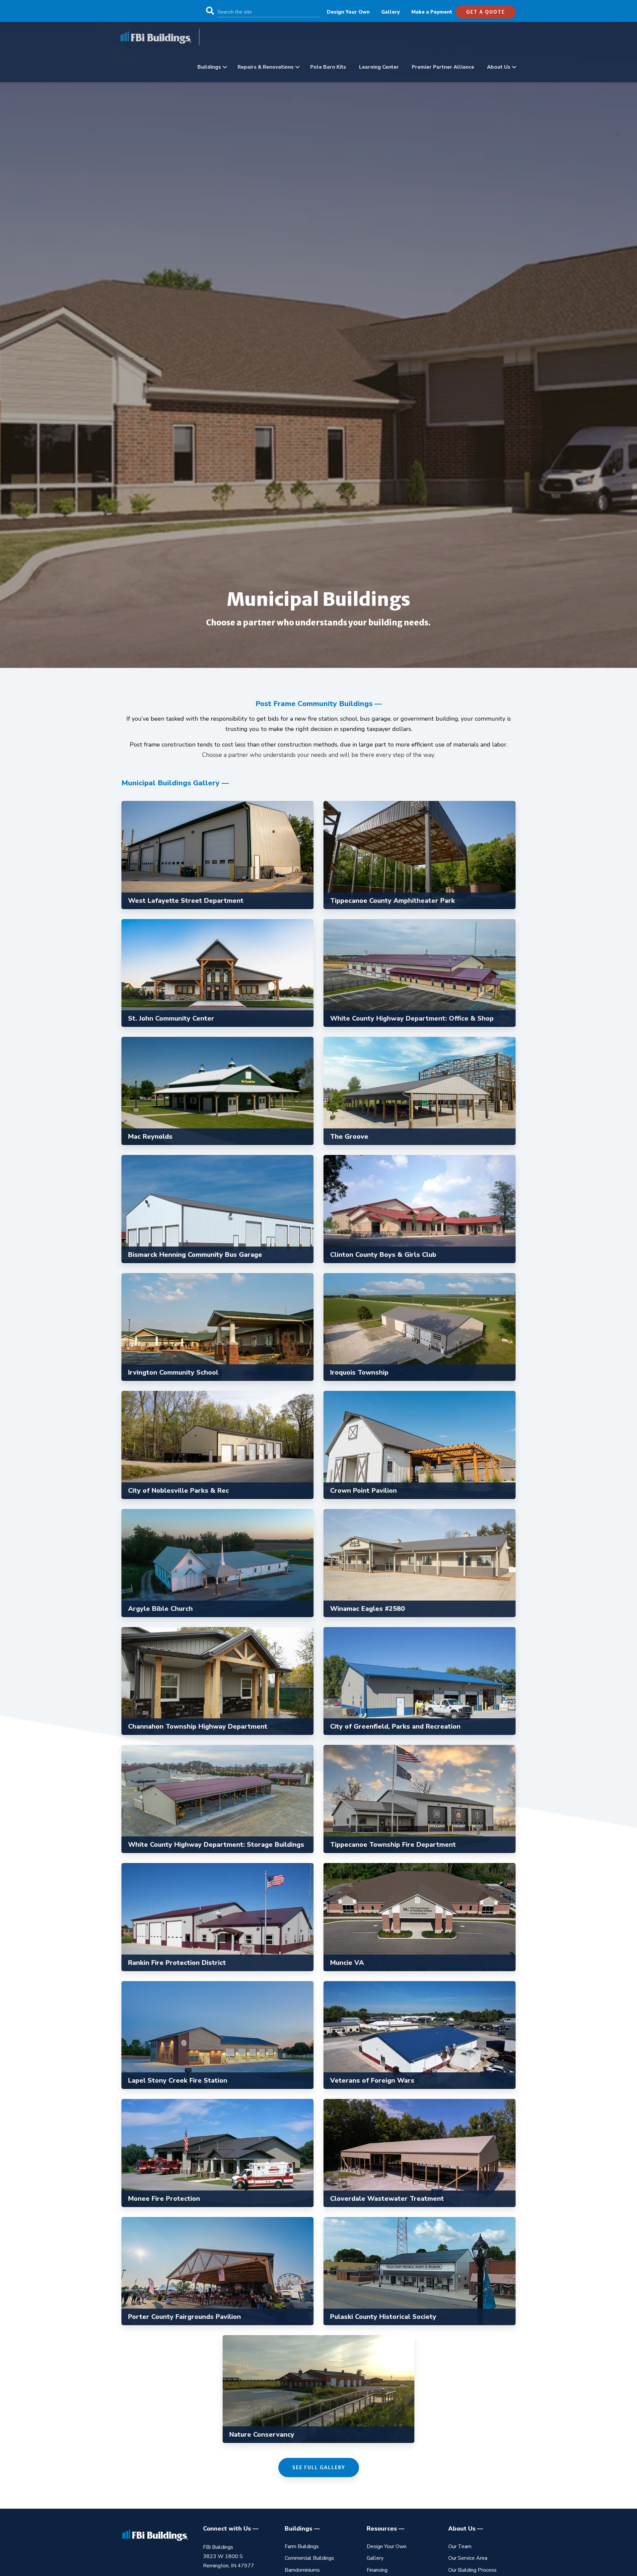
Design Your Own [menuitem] (348, 12)
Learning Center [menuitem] (379, 67)
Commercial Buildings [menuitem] (309, 2558)
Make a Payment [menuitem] (432, 12)
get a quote (486, 12)
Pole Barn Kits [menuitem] (328, 67)
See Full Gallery (319, 2468)
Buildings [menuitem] (209, 67)
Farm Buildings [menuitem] (302, 2546)
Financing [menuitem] (377, 2570)
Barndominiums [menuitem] (302, 2570)
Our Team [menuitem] (460, 2546)
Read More (214, 879)
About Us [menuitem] (499, 67)
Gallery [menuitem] (390, 12)
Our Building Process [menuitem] (472, 2570)
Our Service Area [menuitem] (468, 2558)
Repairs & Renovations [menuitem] (266, 67)
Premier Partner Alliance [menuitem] (443, 67)
